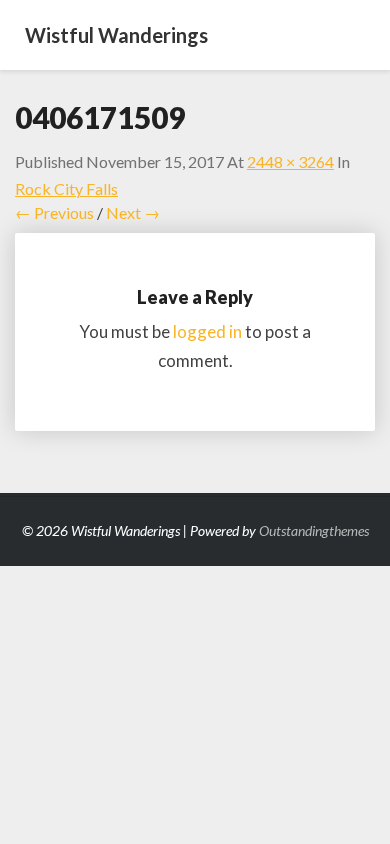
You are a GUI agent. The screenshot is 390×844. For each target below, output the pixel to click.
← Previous (54, 212)
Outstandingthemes (314, 530)
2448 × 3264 (290, 161)
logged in (207, 331)
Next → (133, 212)
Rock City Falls (66, 188)
